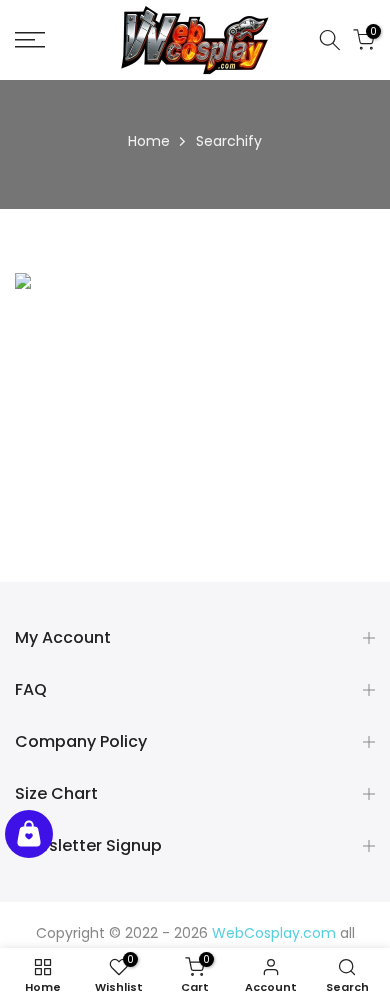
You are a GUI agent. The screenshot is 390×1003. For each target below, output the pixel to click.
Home (149, 141)
